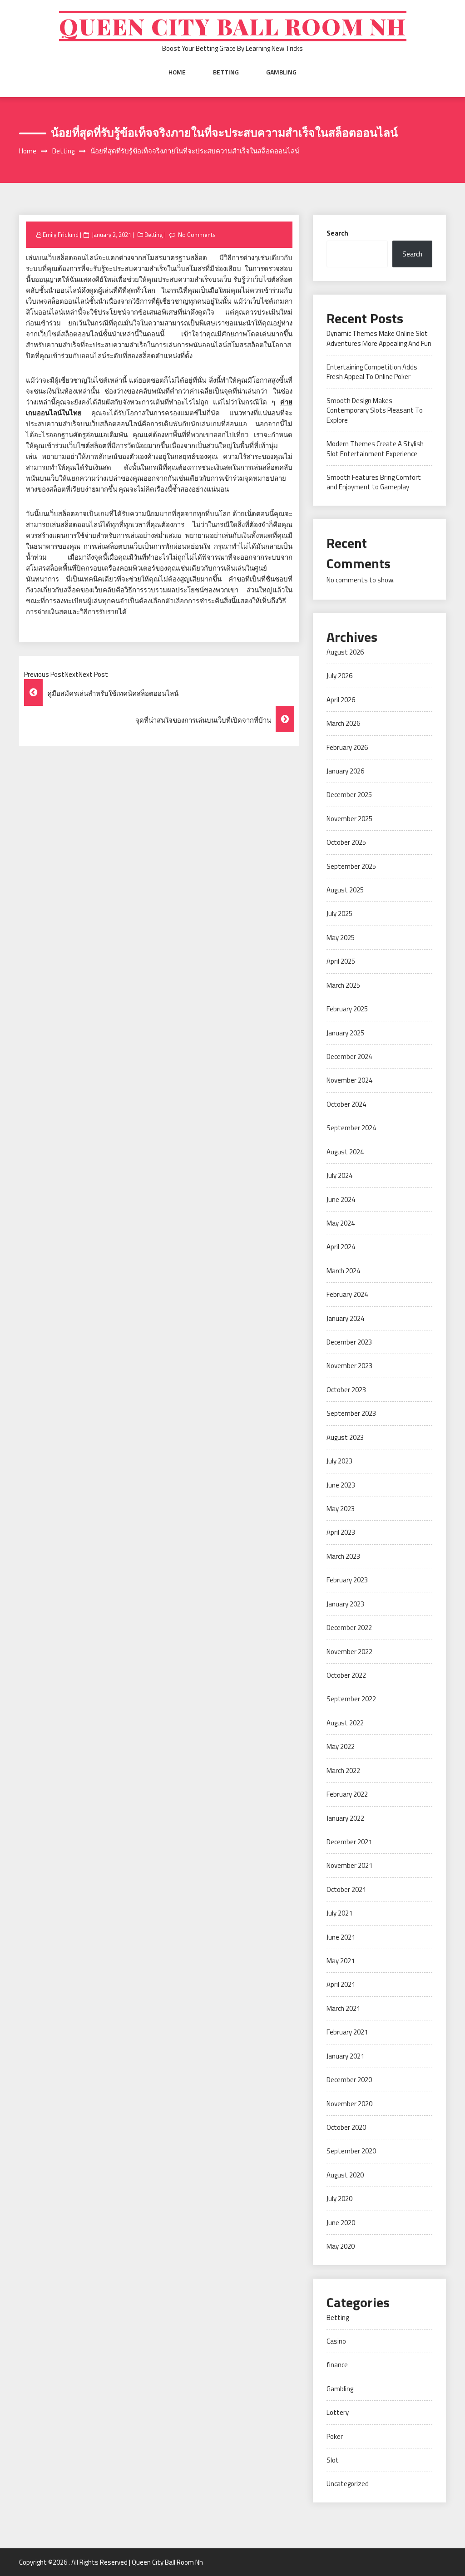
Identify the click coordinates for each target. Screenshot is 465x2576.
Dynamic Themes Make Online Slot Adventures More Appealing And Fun (379, 338)
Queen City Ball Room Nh (233, 26)
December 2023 (349, 1342)
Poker (335, 2436)
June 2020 (341, 2223)
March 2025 (343, 985)
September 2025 (351, 866)
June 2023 (341, 1485)
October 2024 (346, 1104)
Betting (226, 72)
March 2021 (343, 2008)
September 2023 (351, 1413)
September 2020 (351, 2151)
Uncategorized (348, 2484)
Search (337, 233)
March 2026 (343, 723)
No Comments (197, 235)
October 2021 (346, 1889)
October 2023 (346, 1390)
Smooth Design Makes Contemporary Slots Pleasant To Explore (375, 410)
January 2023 (345, 1604)
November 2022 (349, 1652)
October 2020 (346, 2127)
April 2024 (341, 1247)
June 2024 (341, 1199)
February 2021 (347, 2032)
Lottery (338, 2412)
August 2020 (345, 2175)
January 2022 (345, 1818)
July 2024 (339, 1175)
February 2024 (347, 1294)
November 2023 (349, 1366)
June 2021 (341, 1937)
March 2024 (343, 1271)
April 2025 (341, 961)
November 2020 (349, 2104)
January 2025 (345, 1033)
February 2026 (347, 747)
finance (337, 2365)
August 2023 (345, 1437)
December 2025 (349, 795)
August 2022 (345, 1723)
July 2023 (339, 1461)
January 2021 (345, 2056)
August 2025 (345, 890)
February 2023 (347, 1580)
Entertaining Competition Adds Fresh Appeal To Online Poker (372, 372)
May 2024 (341, 1223)
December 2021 (349, 1842)
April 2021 (341, 1984)
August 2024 (345, 1152)
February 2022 (347, 1794)
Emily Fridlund (61, 235)
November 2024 (349, 1080)
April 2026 (341, 700)
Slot (333, 2460)
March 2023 (343, 1556)
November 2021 (349, 1865)
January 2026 (345, 771)
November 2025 (349, 819)
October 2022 (346, 1675)
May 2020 (341, 2246)
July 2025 (339, 914)
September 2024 (351, 1128)
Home (177, 72)
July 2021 (339, 1913)
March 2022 (343, 1771)
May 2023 (341, 1509)
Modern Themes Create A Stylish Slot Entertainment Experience (375, 448)
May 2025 (341, 938)
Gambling (281, 72)
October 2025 (346, 842)
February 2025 (347, 1009)
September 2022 (351, 1699)
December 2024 (349, 1057)
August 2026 (345, 652)
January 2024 (345, 1318)
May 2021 (341, 1961)
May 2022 (341, 1746)
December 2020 (349, 2080)
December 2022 (349, 1628)
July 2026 (339, 676)
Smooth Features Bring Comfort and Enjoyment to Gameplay (374, 482)
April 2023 (341, 1532)
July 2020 (339, 2199)
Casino (336, 2341)
